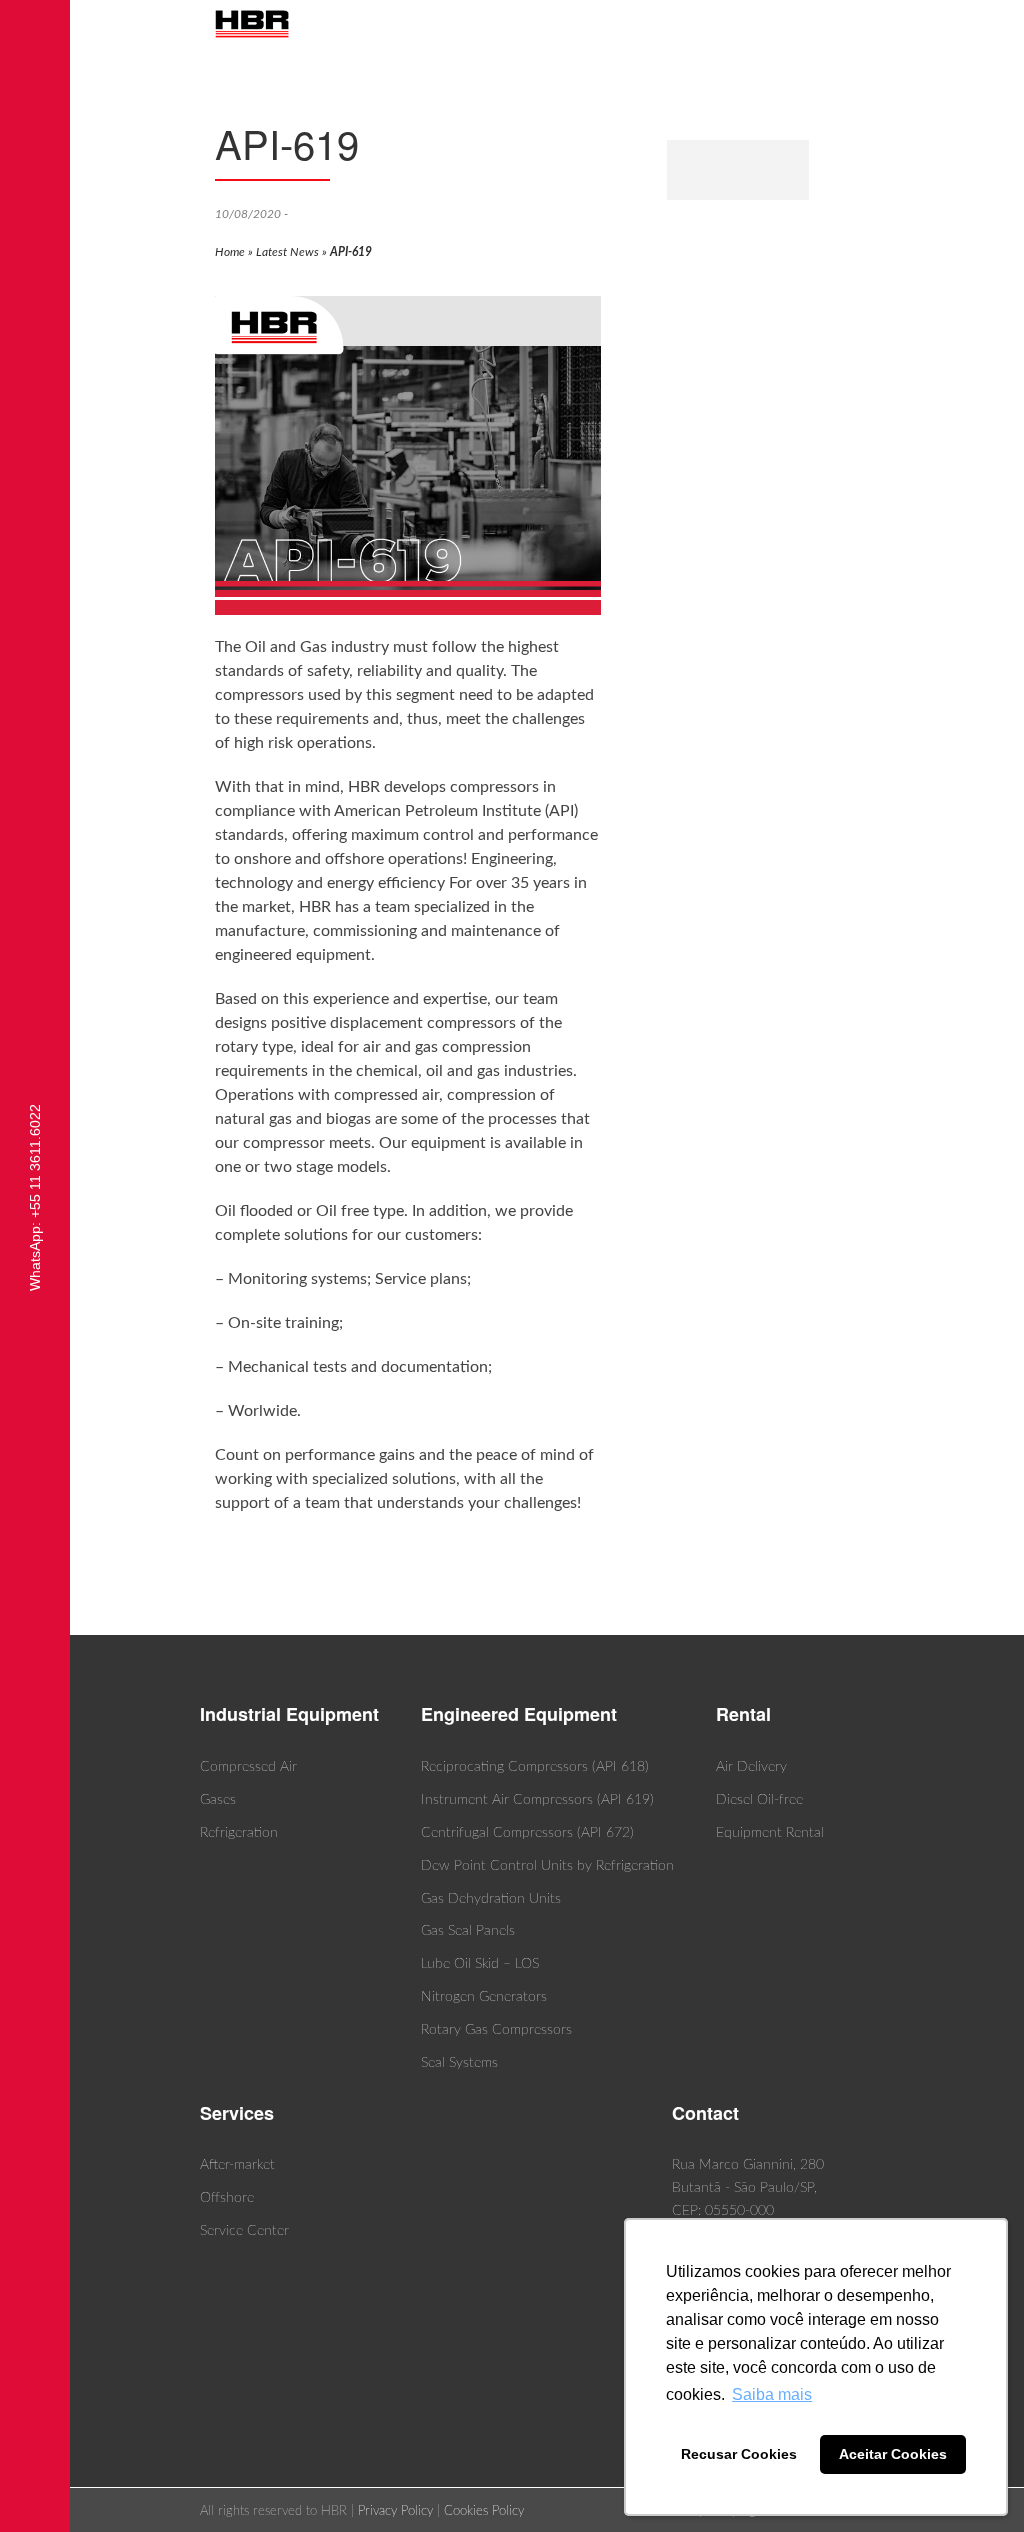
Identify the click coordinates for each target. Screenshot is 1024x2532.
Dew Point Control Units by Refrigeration (547, 1866)
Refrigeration (239, 1833)
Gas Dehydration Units (491, 1899)
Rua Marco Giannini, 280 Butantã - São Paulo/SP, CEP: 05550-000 (748, 2188)
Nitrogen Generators (484, 1997)
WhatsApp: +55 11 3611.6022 (35, 1197)
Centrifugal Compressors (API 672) (527, 1833)
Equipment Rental (770, 1833)
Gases (218, 1800)
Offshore (227, 2198)
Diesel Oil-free (759, 1800)
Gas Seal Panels (468, 1931)
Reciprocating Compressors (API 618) (535, 1767)
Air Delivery (751, 1767)
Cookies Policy (484, 2511)
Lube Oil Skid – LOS (480, 1964)
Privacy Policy (395, 2511)
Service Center (244, 2231)
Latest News (287, 252)
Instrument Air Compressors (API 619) (537, 1800)
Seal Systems (459, 2063)
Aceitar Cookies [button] (893, 2454)
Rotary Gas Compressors (496, 2030)
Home (230, 252)
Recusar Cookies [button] (739, 2454)
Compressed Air (248, 1767)
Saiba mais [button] (772, 2394)
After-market (237, 2165)
